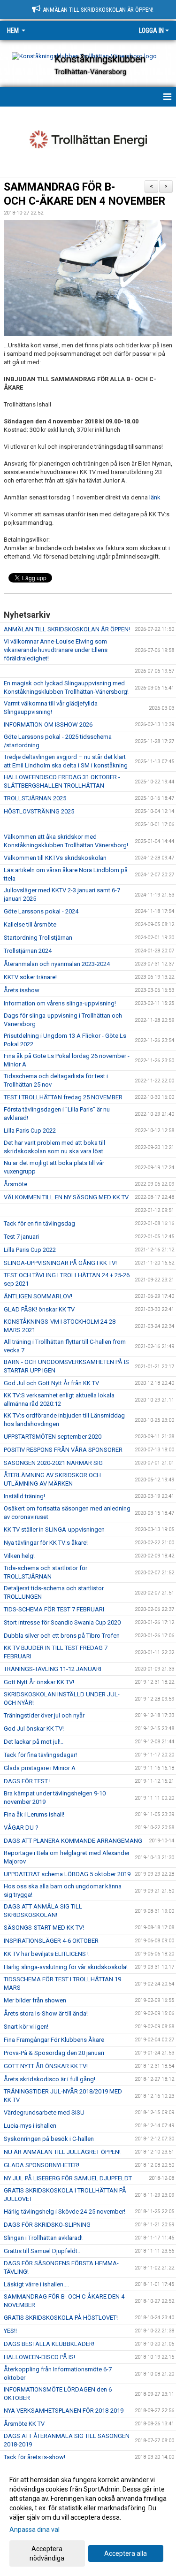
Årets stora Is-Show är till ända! (46, 2013)
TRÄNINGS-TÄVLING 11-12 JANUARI (53, 1669)
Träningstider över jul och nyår (44, 1715)
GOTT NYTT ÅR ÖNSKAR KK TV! (46, 2066)
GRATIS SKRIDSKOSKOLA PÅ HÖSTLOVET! (61, 2318)
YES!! (10, 2331)
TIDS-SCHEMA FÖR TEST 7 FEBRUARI (54, 1609)
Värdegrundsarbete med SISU (44, 2112)
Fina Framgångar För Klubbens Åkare (54, 2040)
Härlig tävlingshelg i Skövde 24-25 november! (65, 2212)
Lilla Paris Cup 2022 (30, 1131)
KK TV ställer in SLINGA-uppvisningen (54, 1529)
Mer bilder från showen (35, 2000)
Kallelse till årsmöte (30, 924)
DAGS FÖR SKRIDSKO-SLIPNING (47, 2225)
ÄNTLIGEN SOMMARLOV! (38, 1296)
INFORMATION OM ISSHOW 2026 (48, 724)
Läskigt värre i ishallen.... (36, 2284)
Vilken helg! (19, 1556)
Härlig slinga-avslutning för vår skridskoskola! (66, 1967)
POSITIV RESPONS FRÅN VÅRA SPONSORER (63, 1450)
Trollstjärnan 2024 (28, 951)
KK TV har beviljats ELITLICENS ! (46, 1954)
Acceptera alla (126, 2553)
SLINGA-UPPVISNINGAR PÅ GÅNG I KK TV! (60, 1263)
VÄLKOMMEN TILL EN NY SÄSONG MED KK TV (66, 1197)
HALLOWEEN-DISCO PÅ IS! (39, 2357)
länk (155, 497)
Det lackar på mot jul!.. (34, 1742)
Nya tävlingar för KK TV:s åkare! (46, 1543)
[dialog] (88, 2518)
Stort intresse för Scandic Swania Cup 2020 (62, 1622)
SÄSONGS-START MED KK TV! (44, 1928)
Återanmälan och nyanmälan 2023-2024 (57, 964)
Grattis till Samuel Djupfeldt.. (42, 2251)
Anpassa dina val (34, 2530)
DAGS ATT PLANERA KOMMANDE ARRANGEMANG (73, 1841)
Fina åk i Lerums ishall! (34, 1814)
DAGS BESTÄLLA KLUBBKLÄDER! (49, 2344)
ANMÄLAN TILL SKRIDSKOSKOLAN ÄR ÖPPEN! (67, 629)
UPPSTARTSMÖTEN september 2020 (53, 1437)
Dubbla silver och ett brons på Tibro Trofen (62, 1636)
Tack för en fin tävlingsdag (39, 1223)
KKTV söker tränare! (30, 977)
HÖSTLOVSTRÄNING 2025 (39, 811)
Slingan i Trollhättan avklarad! (43, 2238)
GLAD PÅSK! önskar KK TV (39, 1309)
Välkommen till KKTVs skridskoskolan (55, 858)
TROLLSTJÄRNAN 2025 (35, 798)
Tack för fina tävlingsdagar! (40, 1755)
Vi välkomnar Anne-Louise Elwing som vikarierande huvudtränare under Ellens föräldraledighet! (56, 650)
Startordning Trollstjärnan (38, 938)
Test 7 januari (21, 1237)
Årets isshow (22, 990)
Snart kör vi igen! (26, 2027)
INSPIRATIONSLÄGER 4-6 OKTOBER (51, 1941)
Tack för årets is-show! (34, 2457)
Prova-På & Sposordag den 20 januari (54, 2053)
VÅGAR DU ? (21, 1828)
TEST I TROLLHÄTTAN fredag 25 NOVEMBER (63, 1097)
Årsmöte (15, 1184)
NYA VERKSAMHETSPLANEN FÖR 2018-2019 (64, 2411)
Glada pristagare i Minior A (40, 1768)
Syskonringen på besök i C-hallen (49, 2139)
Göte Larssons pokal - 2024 (41, 911)
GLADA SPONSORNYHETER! (42, 2165)
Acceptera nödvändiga (47, 2553)
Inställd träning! (24, 1496)
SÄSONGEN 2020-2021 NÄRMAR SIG (53, 1463)
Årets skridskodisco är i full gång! (50, 2079)
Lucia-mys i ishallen (30, 2126)
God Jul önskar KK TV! (34, 1729)
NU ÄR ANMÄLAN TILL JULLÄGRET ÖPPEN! (62, 2152)
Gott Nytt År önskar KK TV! (39, 1682)
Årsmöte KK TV (24, 2424)
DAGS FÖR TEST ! (27, 1781)
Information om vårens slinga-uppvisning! (60, 1003)
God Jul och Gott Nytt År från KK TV (51, 1383)
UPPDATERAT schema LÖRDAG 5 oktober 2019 (67, 1874)
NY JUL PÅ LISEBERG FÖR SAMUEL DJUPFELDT (68, 2178)
